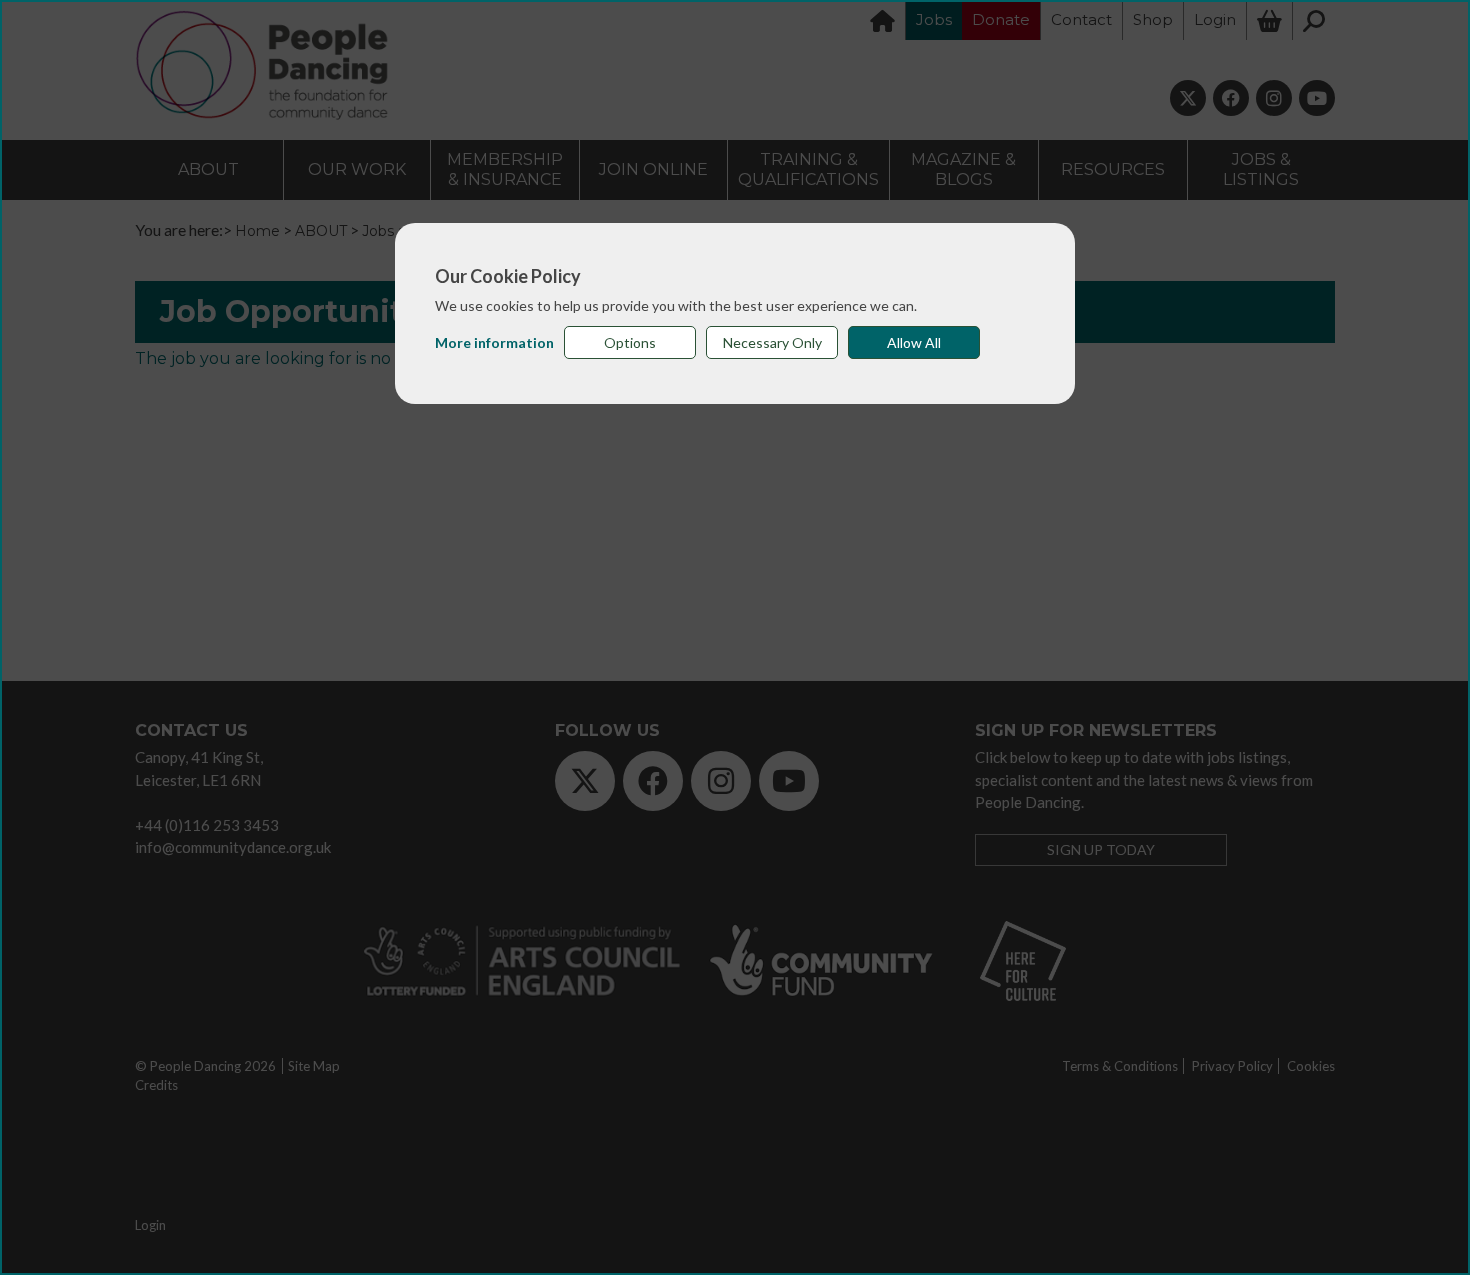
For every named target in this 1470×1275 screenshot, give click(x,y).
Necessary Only (772, 342)
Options (630, 342)
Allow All (914, 342)
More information (494, 342)
